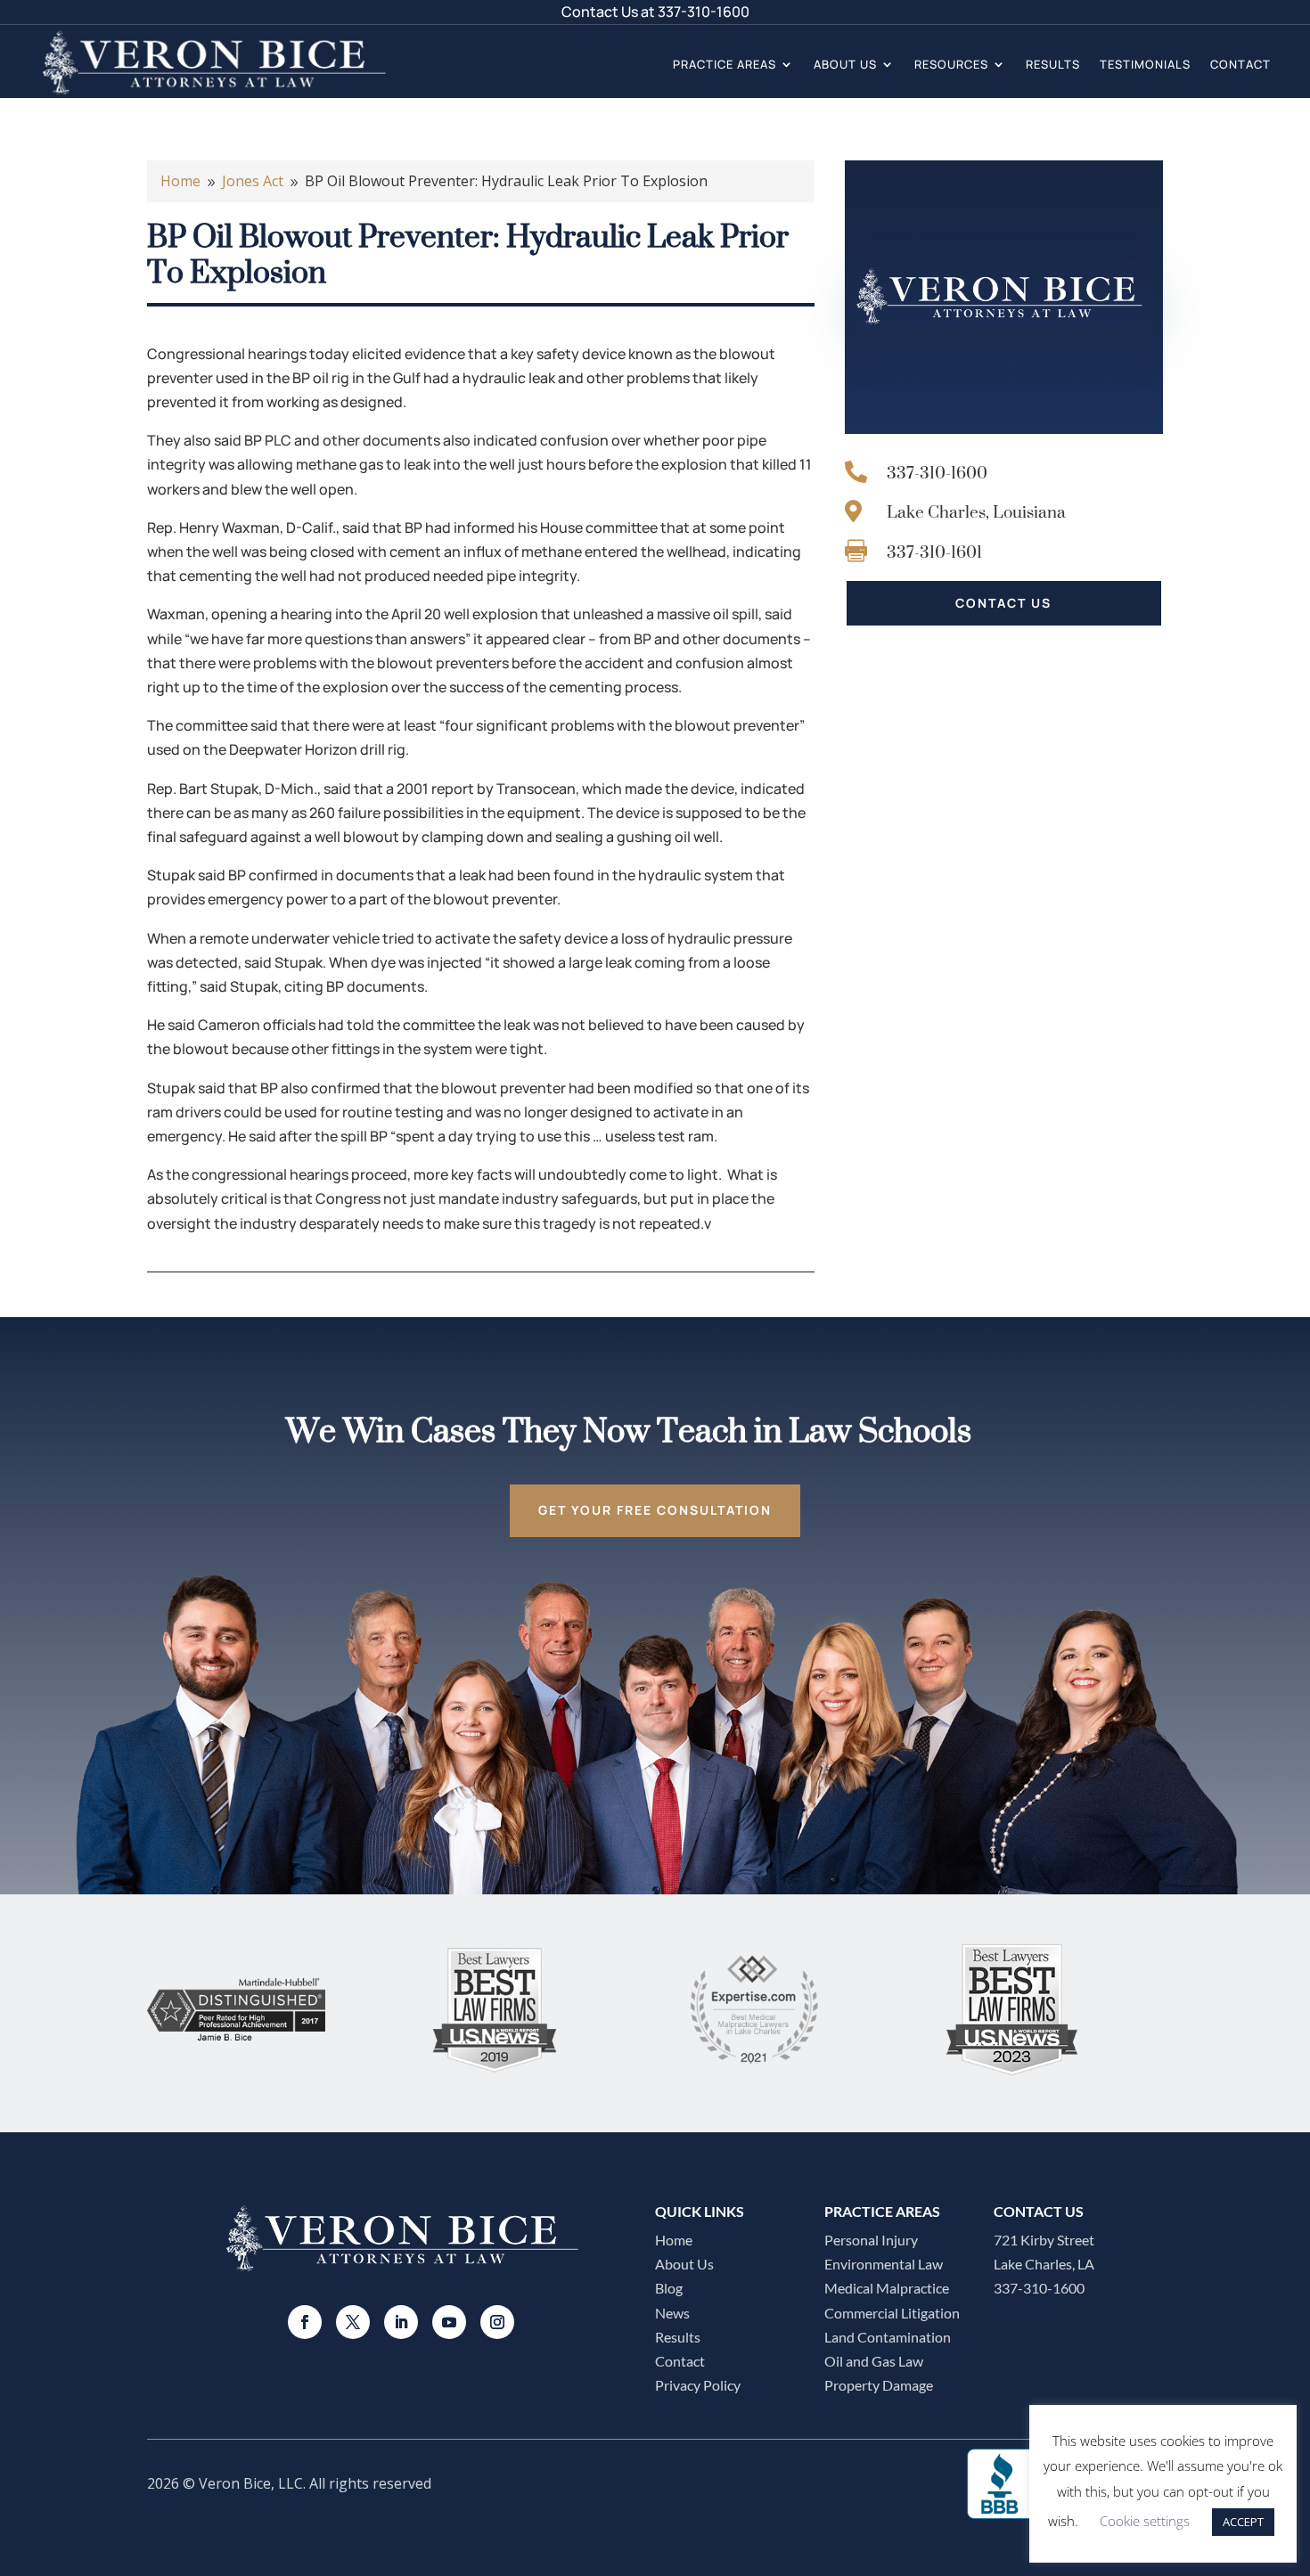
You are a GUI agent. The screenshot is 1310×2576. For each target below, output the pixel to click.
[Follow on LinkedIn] (401, 2322)
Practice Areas (725, 64)
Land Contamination (888, 2337)
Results (1053, 64)
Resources (951, 64)
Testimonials (1145, 64)
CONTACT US (1003, 603)
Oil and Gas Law (874, 2361)
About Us (845, 64)
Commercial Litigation (892, 2313)
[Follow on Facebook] (305, 2322)
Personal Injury (871, 2240)
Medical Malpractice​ (887, 2288)
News (672, 2313)
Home (674, 2240)
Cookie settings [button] (1145, 2521)
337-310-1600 (704, 12)
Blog (669, 2288)
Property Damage (879, 2385)
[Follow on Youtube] (449, 2322)
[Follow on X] (353, 2322)
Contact (1240, 64)
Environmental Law (884, 2264)
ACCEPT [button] (1243, 2522)
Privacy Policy (698, 2385)
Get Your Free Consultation (655, 1510)
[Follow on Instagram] (497, 2322)
